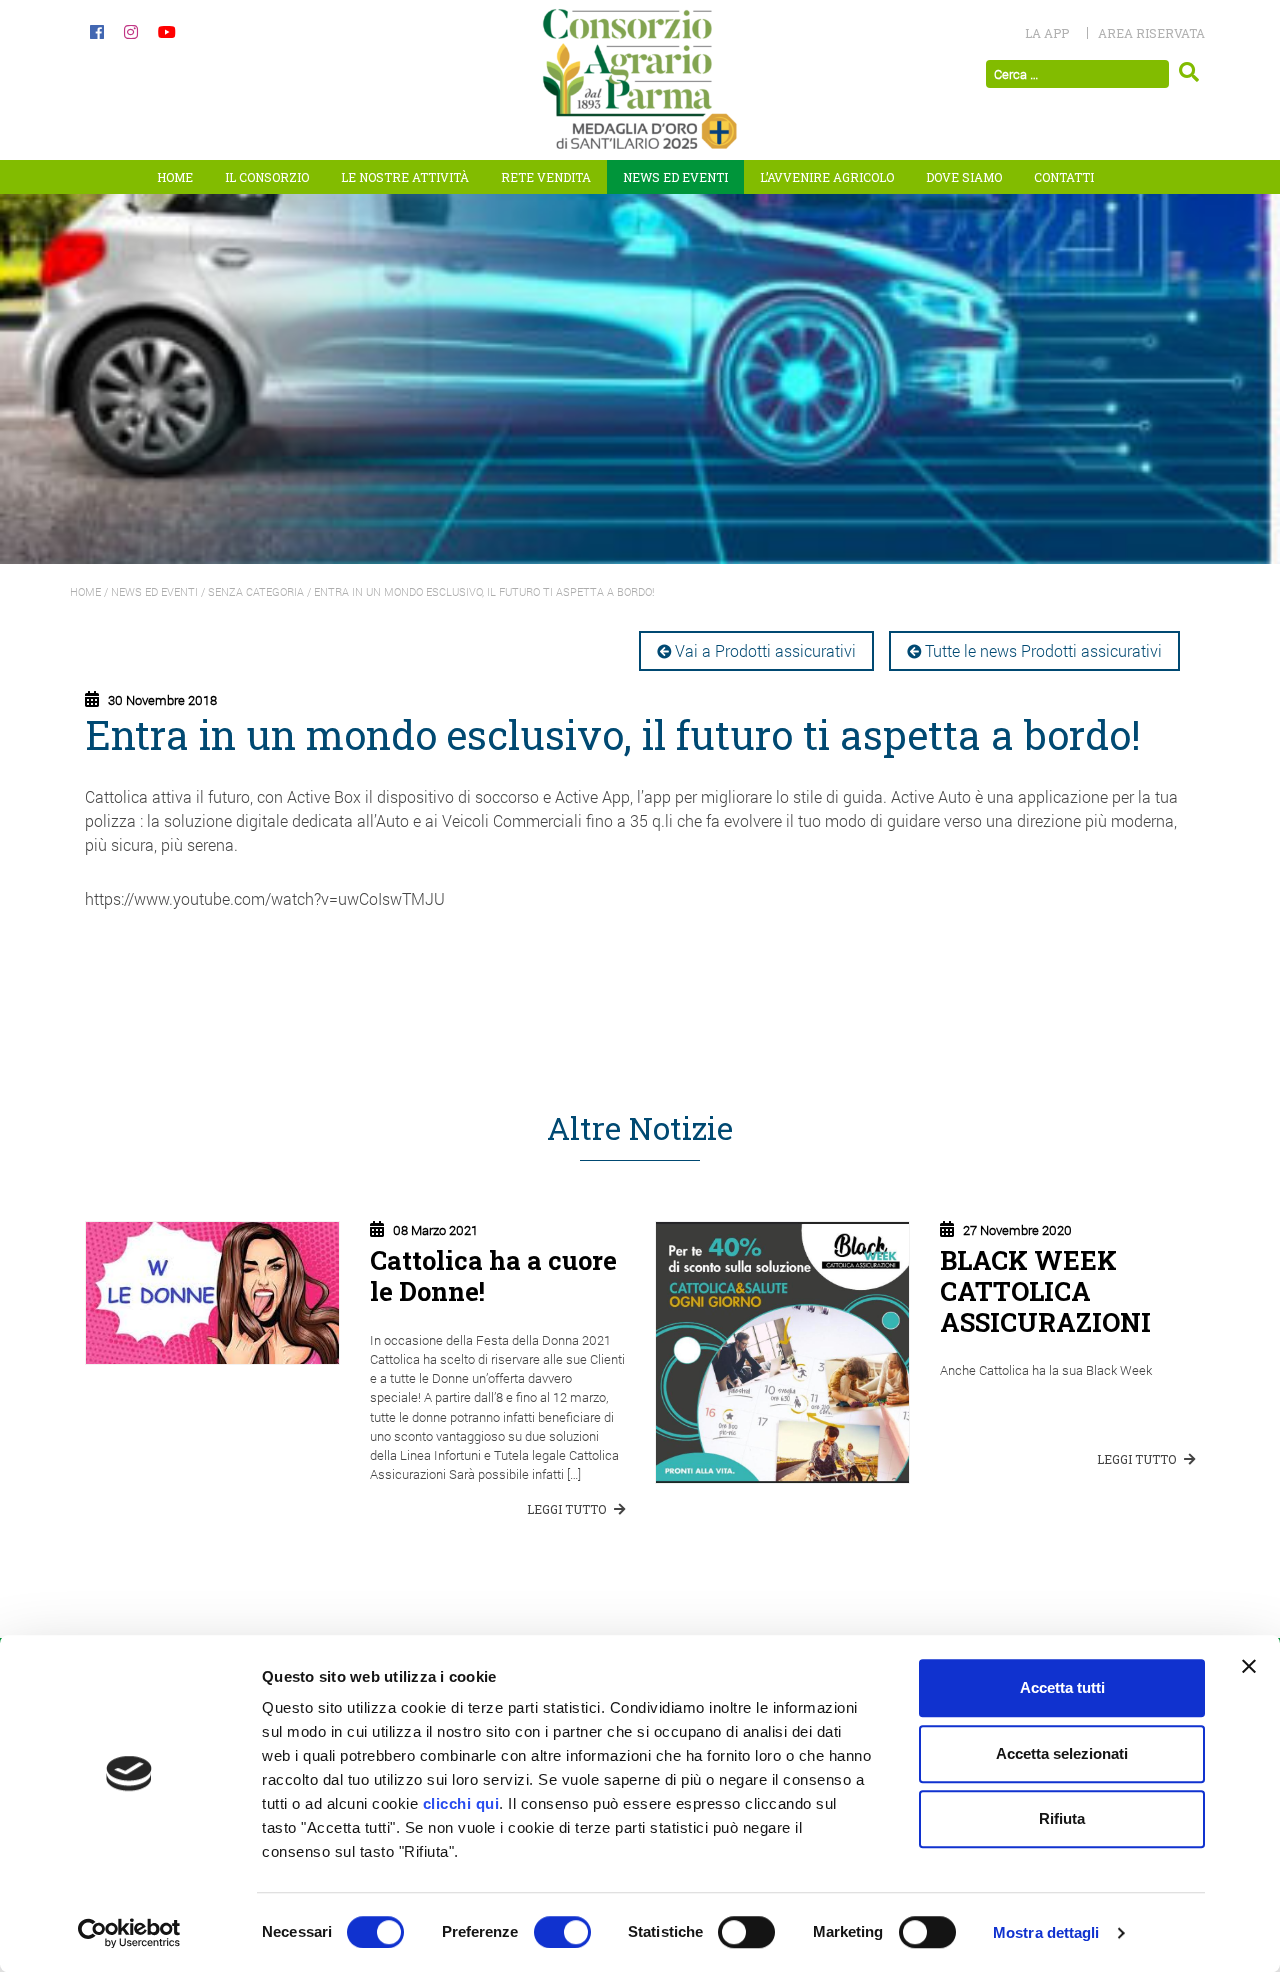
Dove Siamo (964, 177)
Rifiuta (1062, 1818)
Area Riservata (1151, 33)
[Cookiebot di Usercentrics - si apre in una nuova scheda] (129, 1933)
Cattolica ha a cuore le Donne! (493, 1275)
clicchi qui (461, 1803)
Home (175, 177)
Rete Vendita (546, 177)
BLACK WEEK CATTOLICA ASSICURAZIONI (1045, 1290)
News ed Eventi (675, 177)
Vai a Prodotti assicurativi (765, 650)
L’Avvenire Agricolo (827, 177)
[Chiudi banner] (1249, 1666)
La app (1047, 33)
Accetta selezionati (1062, 1753)
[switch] (562, 1932)
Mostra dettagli (1046, 1932)
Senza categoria (256, 591)
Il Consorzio (267, 177)
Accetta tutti (1062, 1687)
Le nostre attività (405, 177)
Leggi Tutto (568, 1509)
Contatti (1064, 177)
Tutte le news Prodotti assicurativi (1043, 650)
